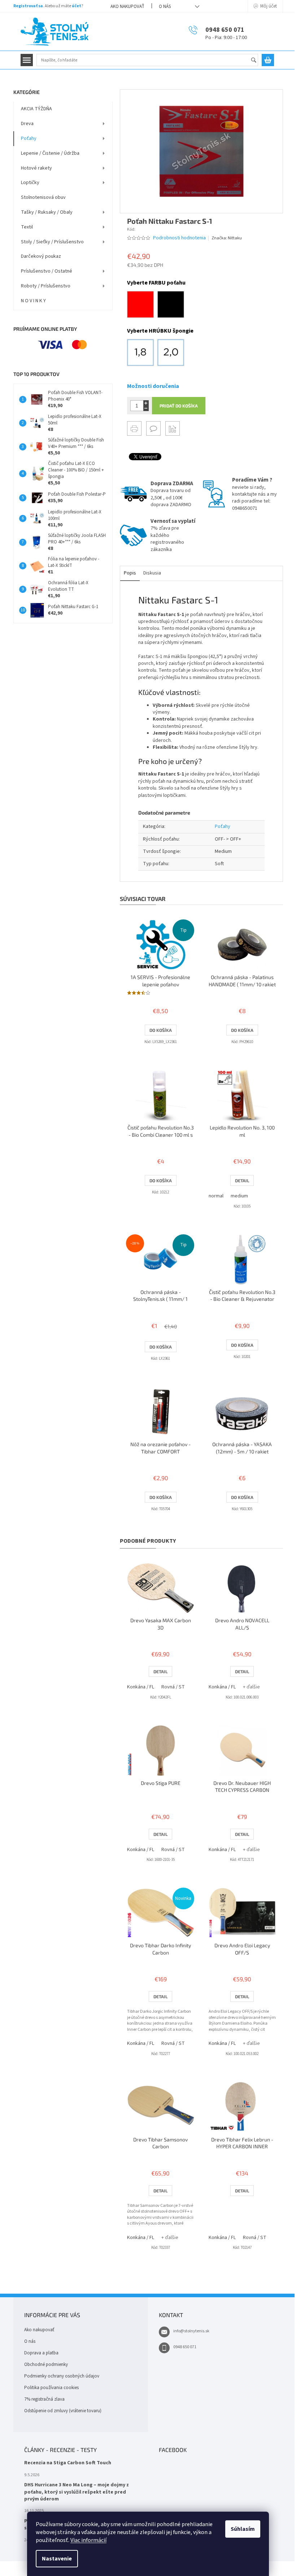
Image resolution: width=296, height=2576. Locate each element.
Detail (242, 1180)
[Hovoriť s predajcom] (153, 428)
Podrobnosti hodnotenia (179, 238)
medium (239, 1196)
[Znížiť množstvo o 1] (146, 408)
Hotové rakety (36, 168)
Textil (27, 227)
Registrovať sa (28, 6)
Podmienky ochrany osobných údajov (62, 2376)
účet (77, 6)
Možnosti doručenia (153, 386)
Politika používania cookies (51, 2388)
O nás (165, 7)
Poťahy (29, 138)
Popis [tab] (130, 573)
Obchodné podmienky (46, 2364)
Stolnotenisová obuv (43, 197)
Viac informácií (88, 2540)
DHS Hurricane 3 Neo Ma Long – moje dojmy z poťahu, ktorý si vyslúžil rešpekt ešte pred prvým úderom (77, 2492)
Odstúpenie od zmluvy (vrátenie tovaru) (63, 2411)
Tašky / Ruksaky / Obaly (47, 212)
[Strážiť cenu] (173, 428)
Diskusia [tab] (152, 573)
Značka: (227, 238)
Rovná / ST (173, 1687)
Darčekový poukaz (41, 256)
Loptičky (30, 183)
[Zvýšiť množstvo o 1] (146, 403)
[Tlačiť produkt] (134, 428)
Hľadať (257, 61)
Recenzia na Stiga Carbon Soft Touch (68, 2463)
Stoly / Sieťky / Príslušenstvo (52, 242)
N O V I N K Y (33, 301)
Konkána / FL (141, 1687)
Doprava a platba (41, 2353)
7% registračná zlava (44, 2399)
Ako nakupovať (127, 7)
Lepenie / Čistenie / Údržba (50, 153)
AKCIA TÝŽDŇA (36, 109)
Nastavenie (57, 2559)
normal (216, 1196)
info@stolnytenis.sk (191, 2331)
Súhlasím (243, 2529)
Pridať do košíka (179, 406)
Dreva (27, 124)
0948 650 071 (185, 2347)
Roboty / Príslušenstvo (46, 286)
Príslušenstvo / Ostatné (47, 271)
